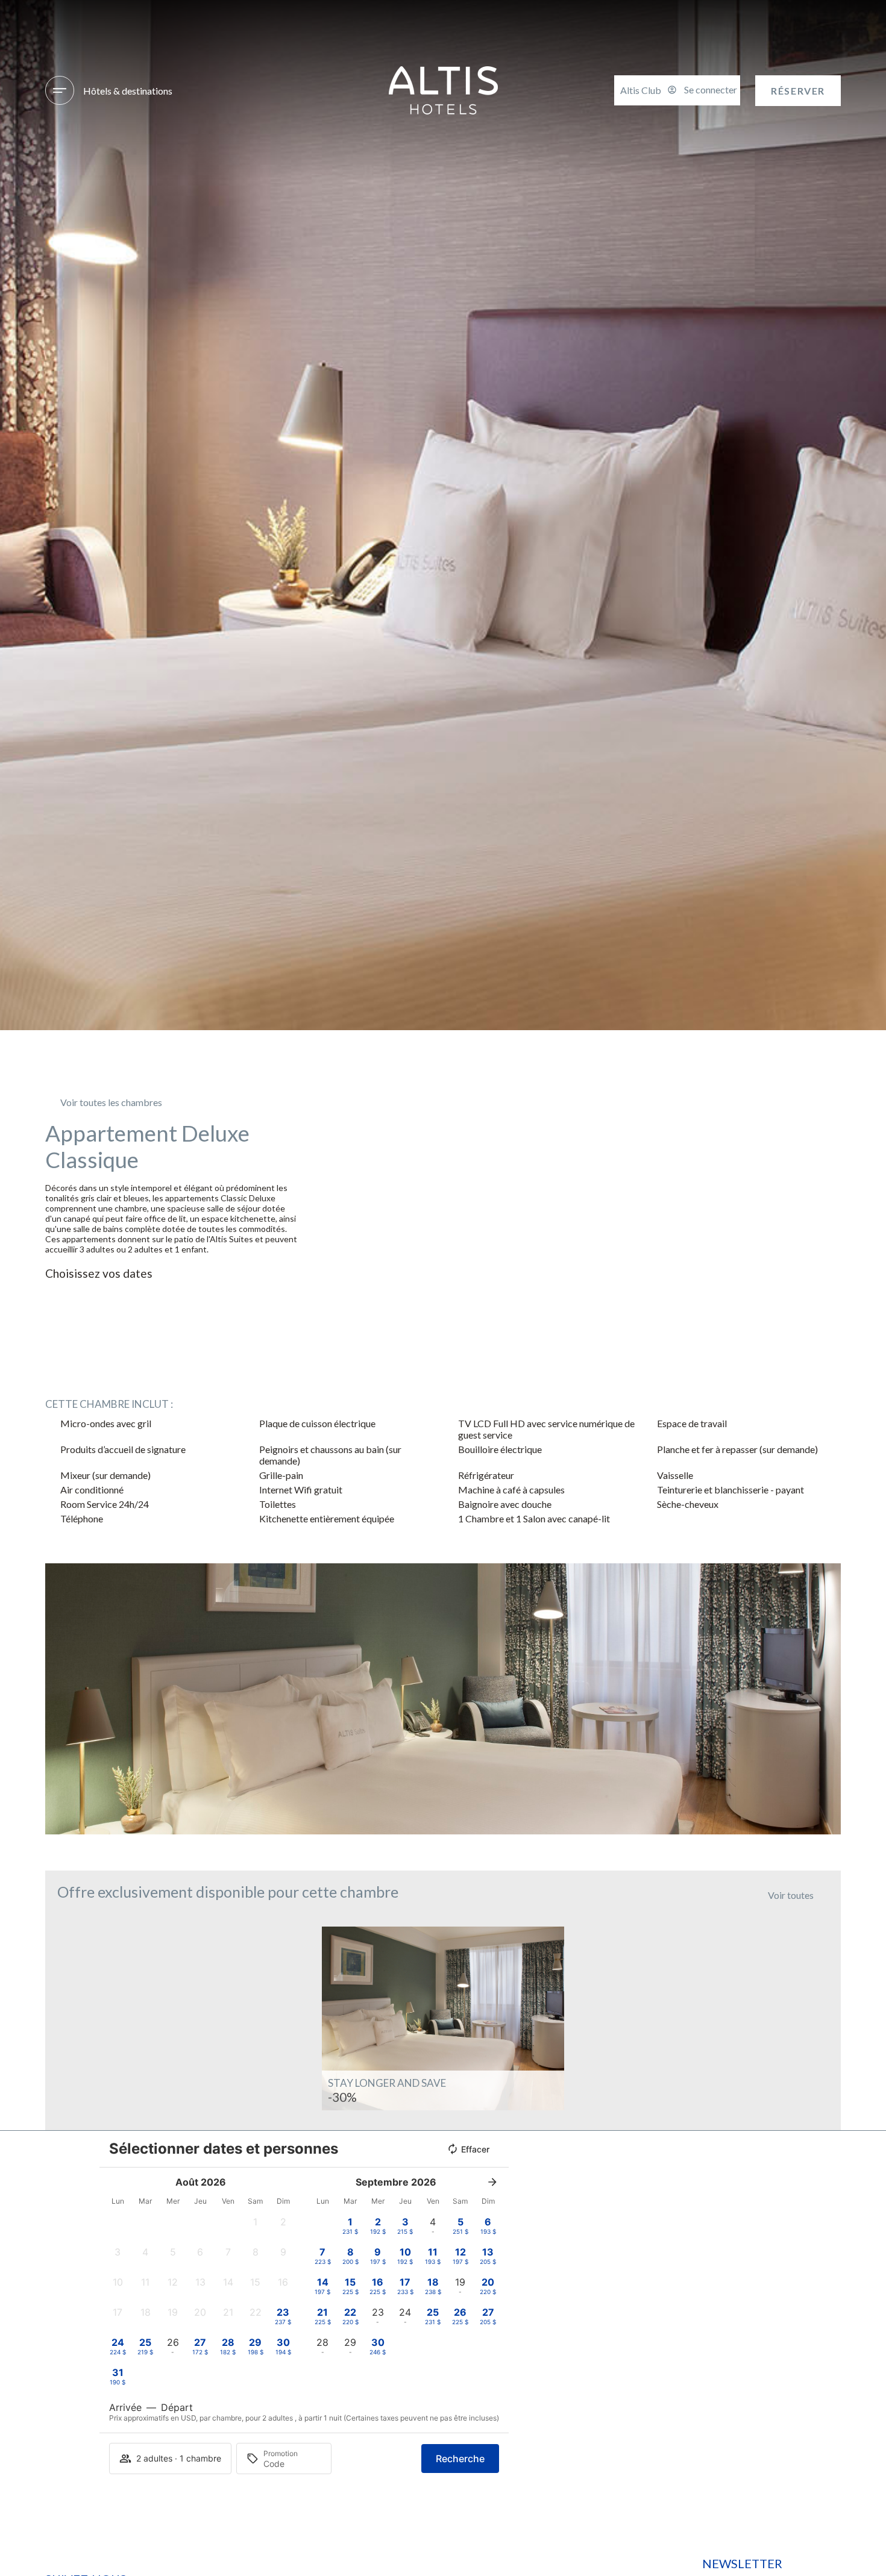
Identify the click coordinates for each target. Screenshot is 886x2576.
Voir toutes (791, 1895)
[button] (57, 1699)
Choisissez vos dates (99, 1273)
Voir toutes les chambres (111, 1102)
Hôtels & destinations (128, 91)
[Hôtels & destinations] (60, 90)
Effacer (475, 2149)
